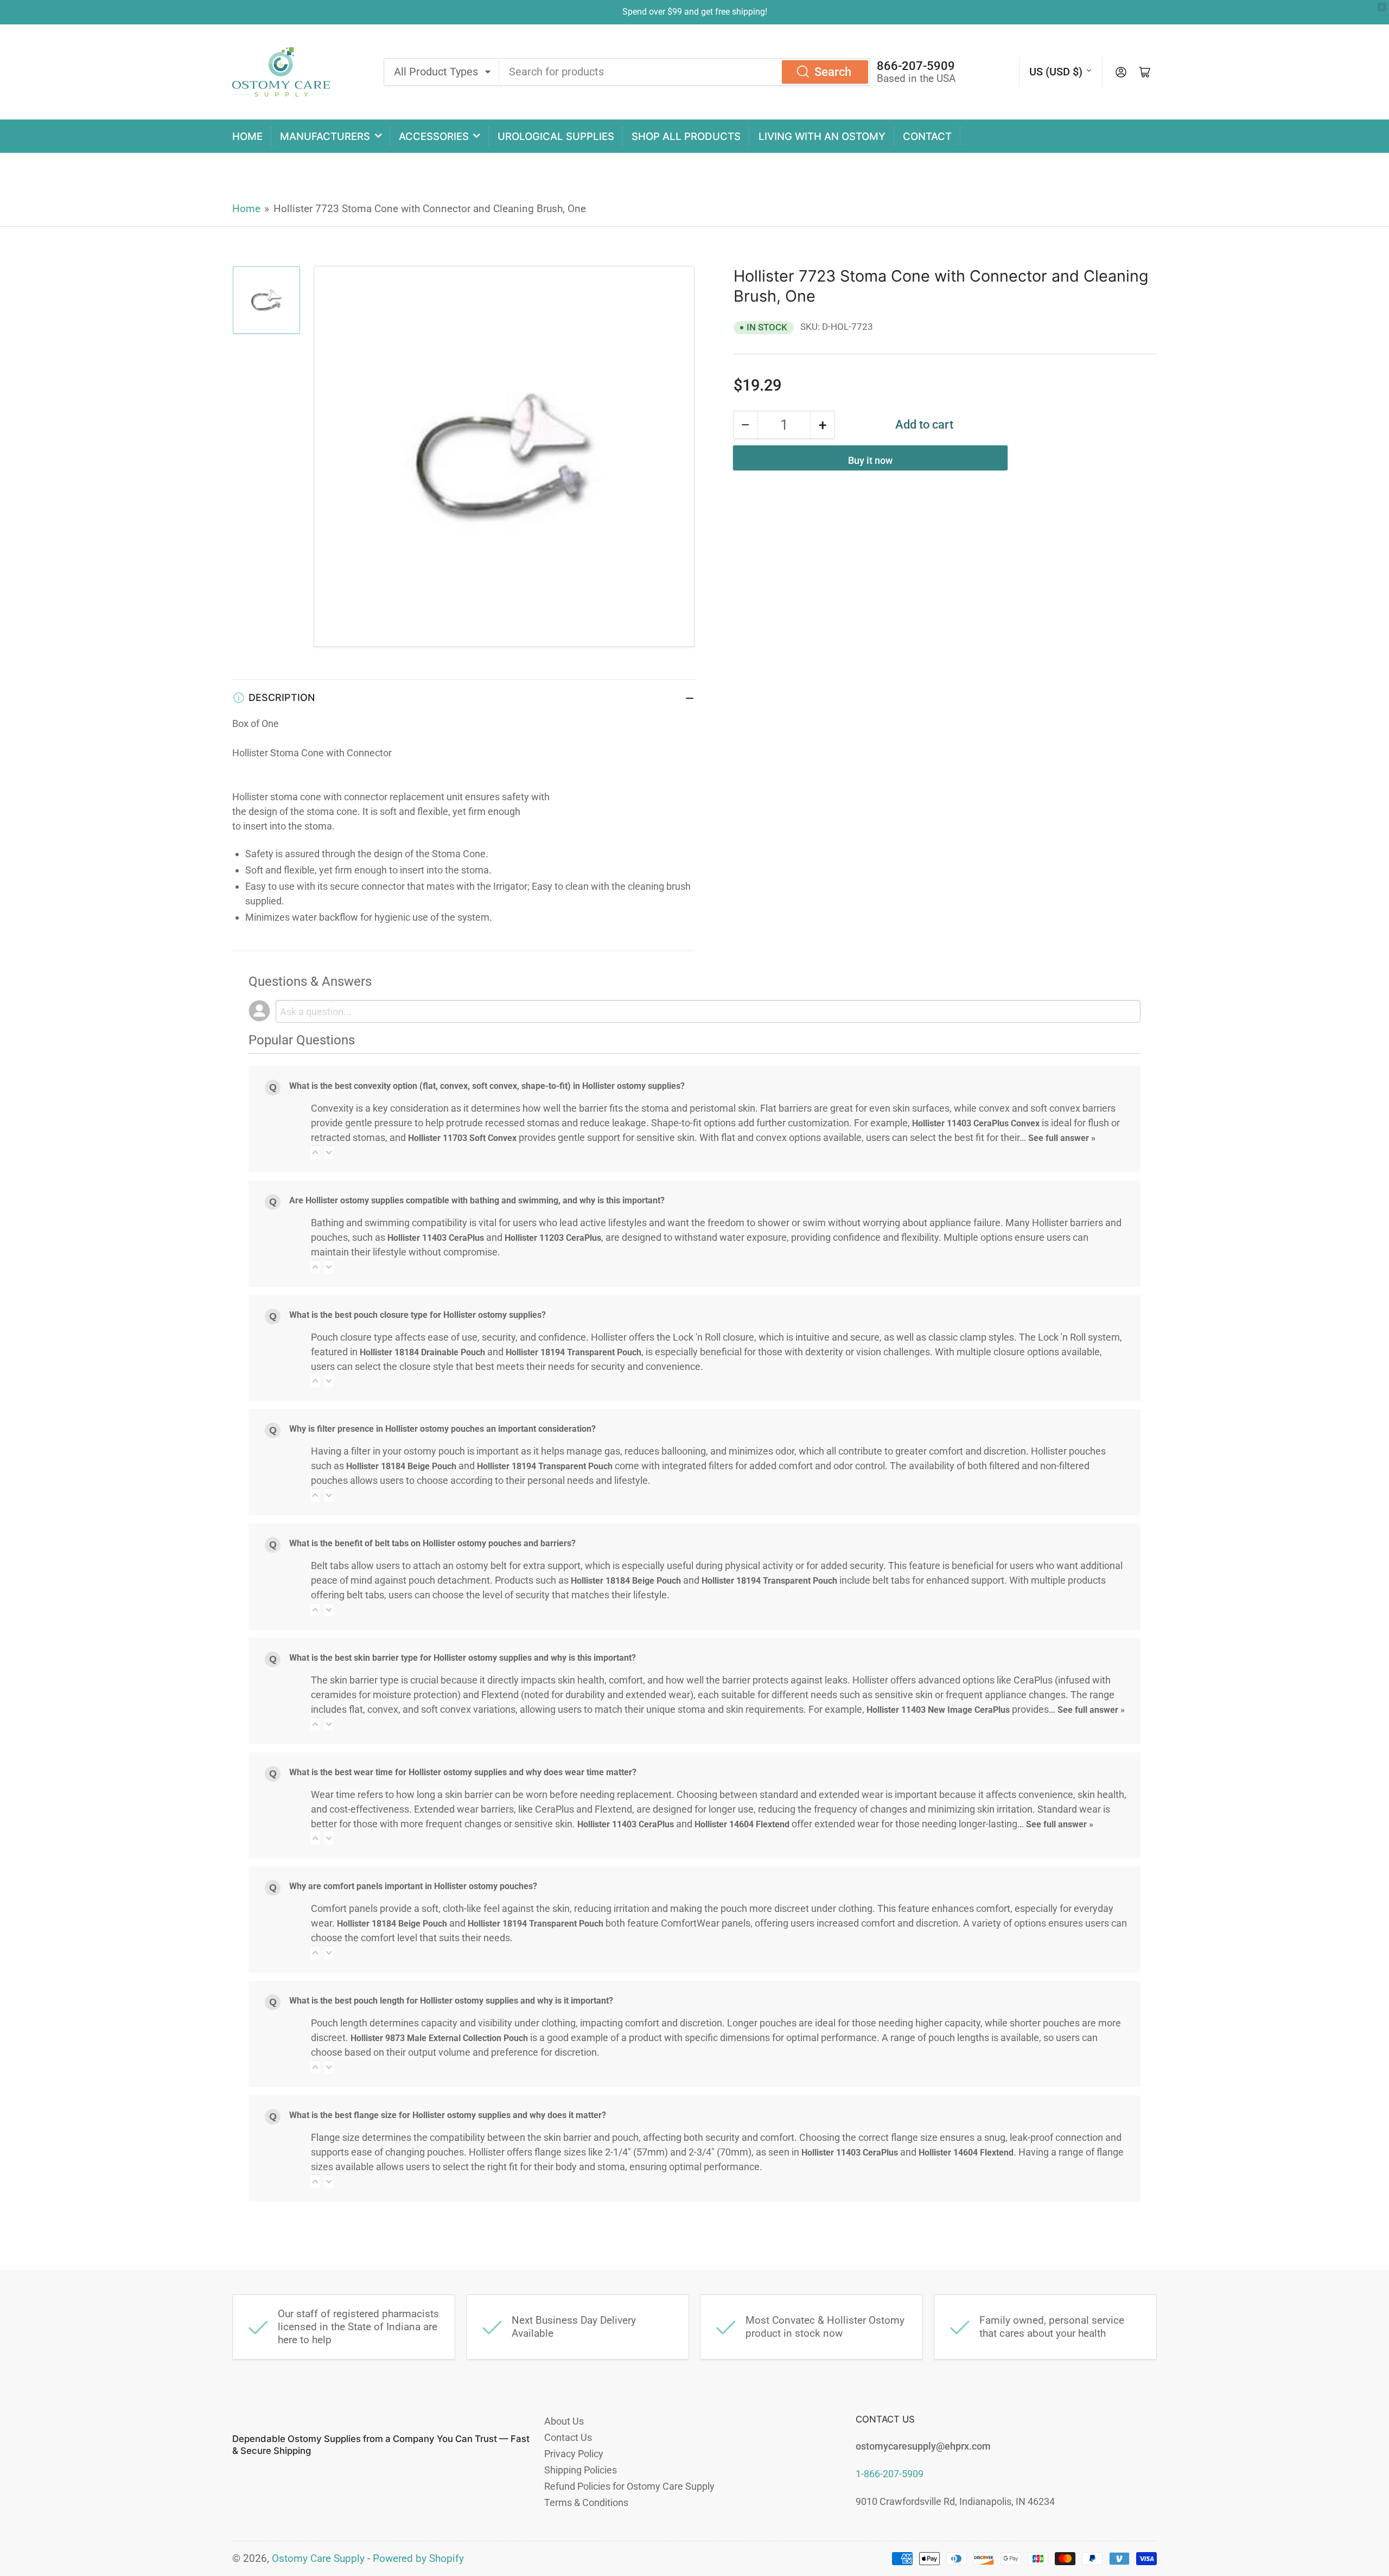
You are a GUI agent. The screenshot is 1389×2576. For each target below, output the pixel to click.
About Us (564, 2421)
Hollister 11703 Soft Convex (462, 1138)
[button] (315, 1152)
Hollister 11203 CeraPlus (553, 1238)
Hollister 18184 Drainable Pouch (422, 1352)
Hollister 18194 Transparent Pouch (574, 1352)
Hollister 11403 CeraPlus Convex (976, 1123)
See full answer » (1062, 1138)
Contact (927, 136)
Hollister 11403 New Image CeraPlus (938, 1710)
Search (833, 72)
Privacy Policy (574, 2454)
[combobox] (685, 72)
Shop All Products (686, 136)
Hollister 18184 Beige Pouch (401, 1466)
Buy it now (870, 460)
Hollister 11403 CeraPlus (436, 1238)
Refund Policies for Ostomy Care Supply (629, 2486)
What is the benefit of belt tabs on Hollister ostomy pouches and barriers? (432, 1543)
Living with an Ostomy (822, 136)
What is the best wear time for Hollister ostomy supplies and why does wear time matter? (463, 1772)
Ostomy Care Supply (318, 2559)
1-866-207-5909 (890, 2474)
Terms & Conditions (586, 2502)
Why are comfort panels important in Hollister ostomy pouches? (413, 1886)
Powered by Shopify (418, 2559)
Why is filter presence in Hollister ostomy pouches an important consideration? (442, 1429)
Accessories (434, 136)
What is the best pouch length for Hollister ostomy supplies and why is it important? (451, 2001)
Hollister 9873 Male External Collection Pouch (439, 2038)
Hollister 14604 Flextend (742, 1824)
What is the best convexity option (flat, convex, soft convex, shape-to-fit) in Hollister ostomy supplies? (487, 1086)
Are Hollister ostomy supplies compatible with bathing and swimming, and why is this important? (477, 1200)
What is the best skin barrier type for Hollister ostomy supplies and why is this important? (463, 1658)
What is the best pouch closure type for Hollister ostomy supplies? (418, 1315)
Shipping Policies (581, 2470)
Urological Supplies (556, 136)
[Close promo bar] (1382, 7)
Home (247, 136)
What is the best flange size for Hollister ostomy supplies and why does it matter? (448, 2115)
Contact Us (568, 2437)
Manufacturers (325, 136)
